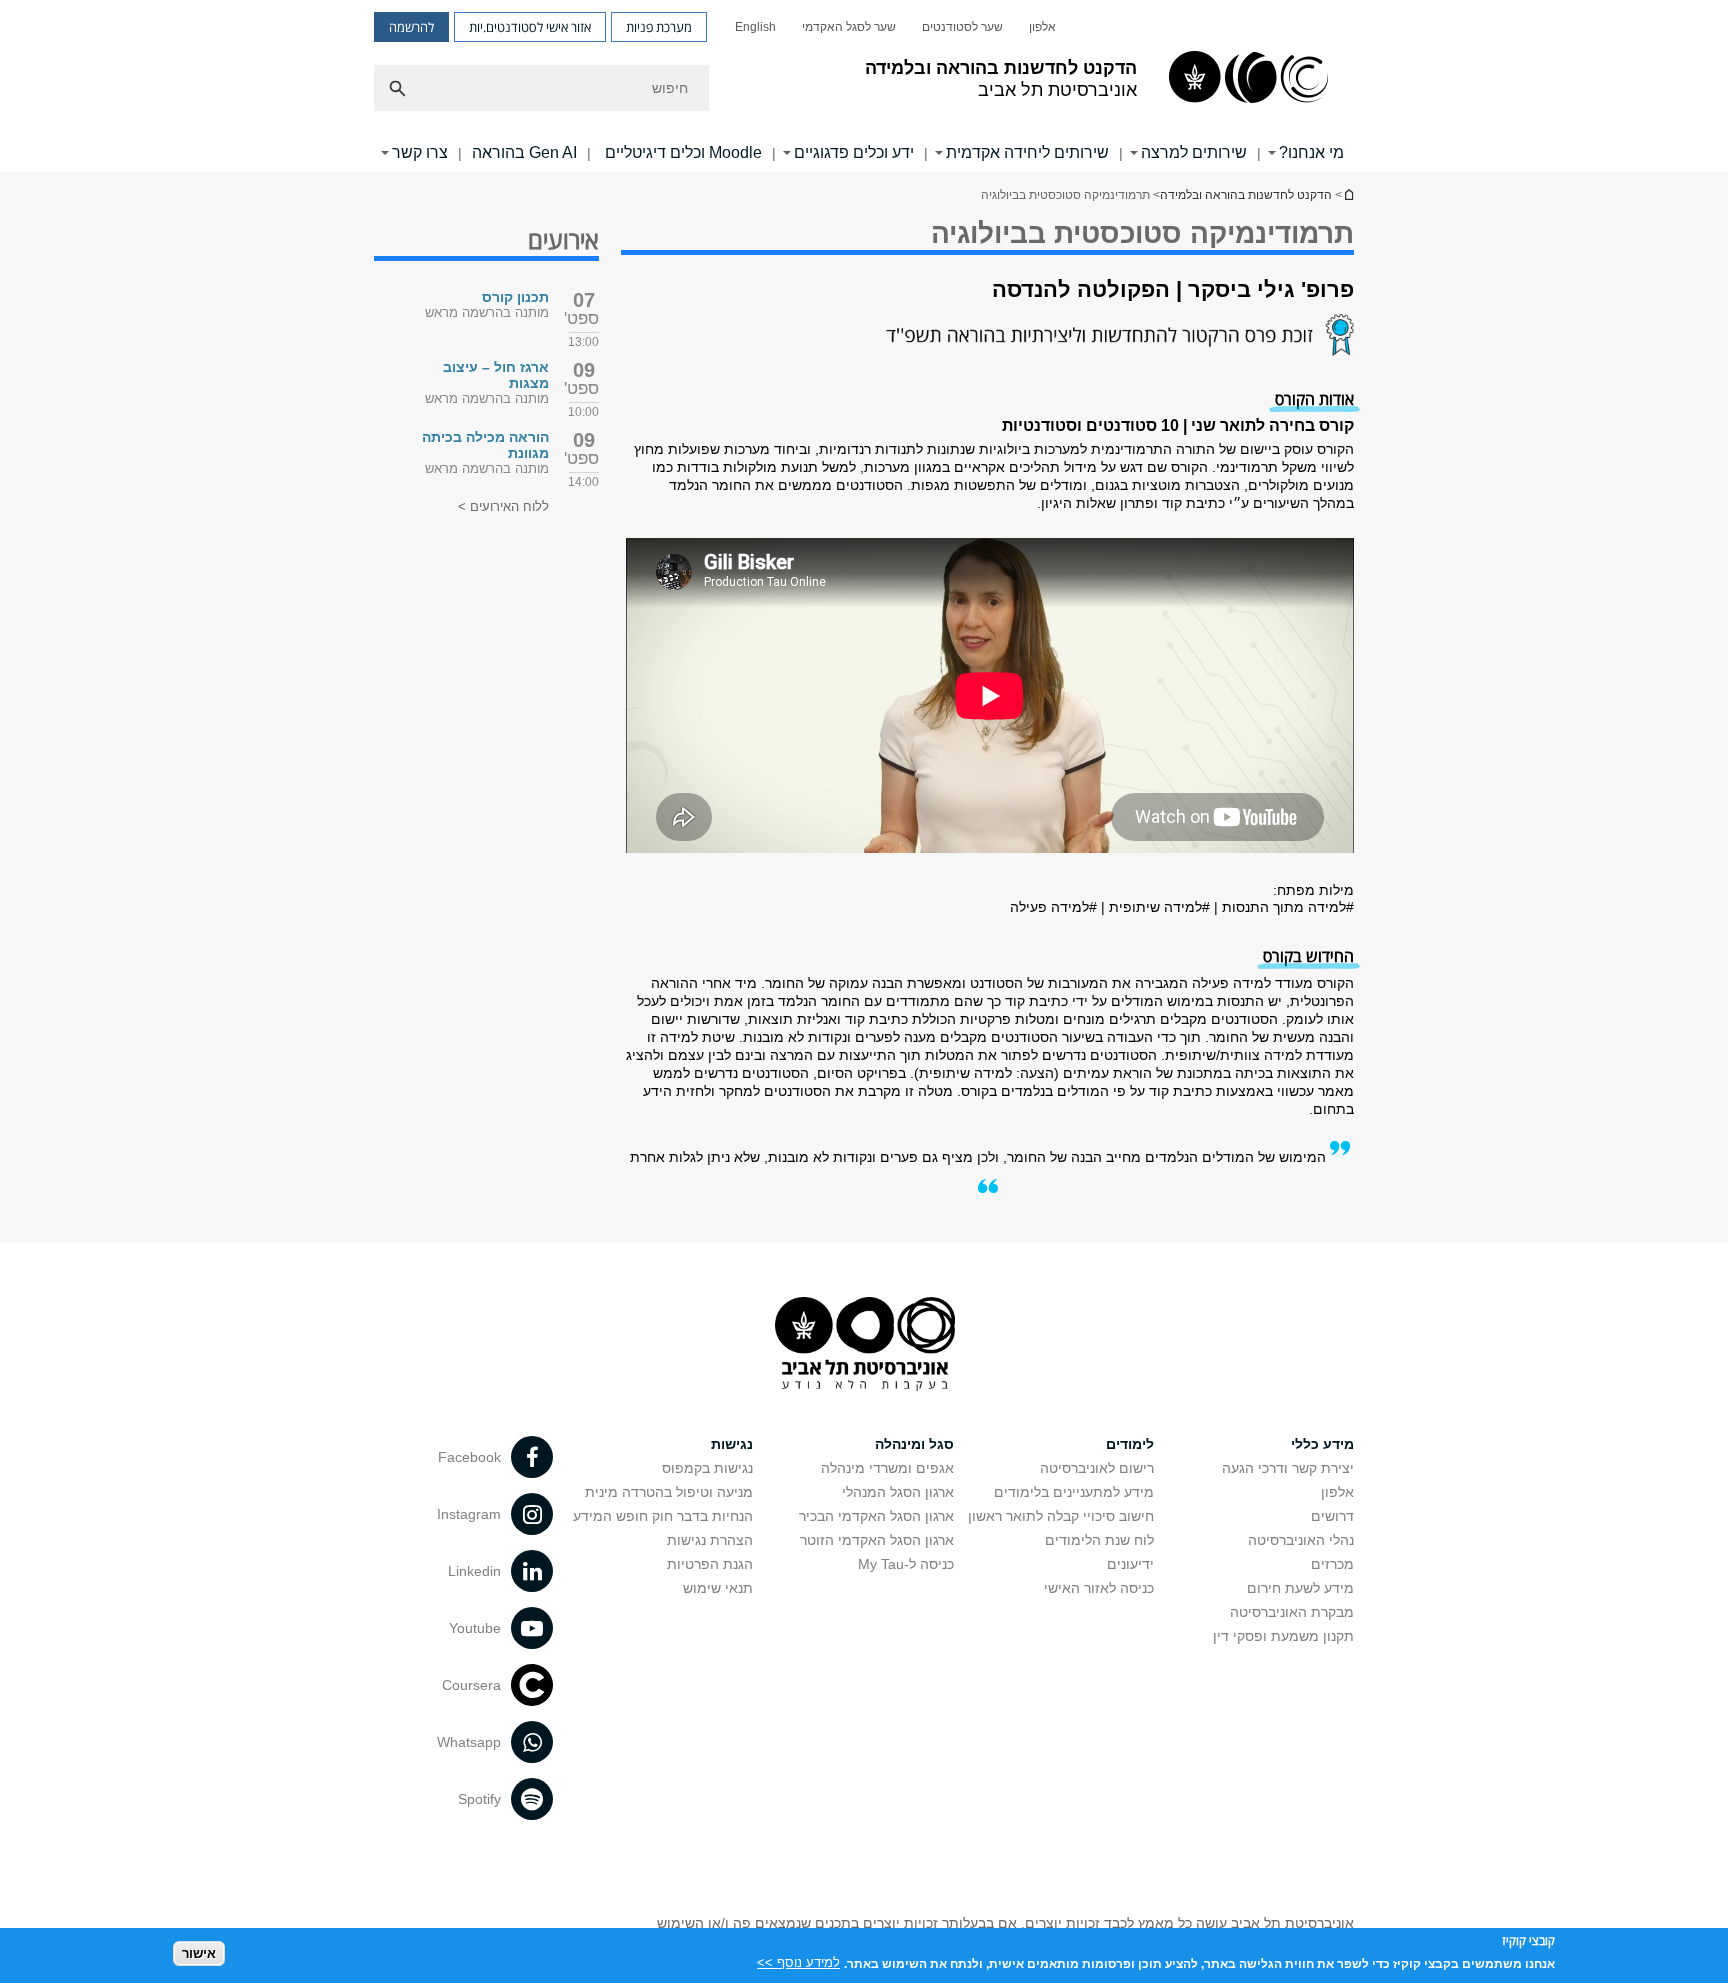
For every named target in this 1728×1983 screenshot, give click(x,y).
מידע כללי (1322, 1444)
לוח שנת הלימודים (1099, 1540)
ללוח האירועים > (503, 506)
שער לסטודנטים (962, 27)
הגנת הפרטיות (710, 1564)
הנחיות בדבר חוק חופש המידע (663, 1516)
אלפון (1042, 27)
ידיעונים (1130, 1564)
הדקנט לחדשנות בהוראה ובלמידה (1246, 195)
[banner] (864, 86)
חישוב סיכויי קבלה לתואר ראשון (1061, 1516)
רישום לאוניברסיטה (1097, 1468)
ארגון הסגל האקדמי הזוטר (877, 1540)
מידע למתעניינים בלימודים (1074, 1492)
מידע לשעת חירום (1300, 1588)
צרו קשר (420, 152)
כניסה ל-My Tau (906, 1564)
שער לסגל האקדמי (849, 27)
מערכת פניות (659, 27)
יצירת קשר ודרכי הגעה (1288, 1468)
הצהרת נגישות (710, 1540)
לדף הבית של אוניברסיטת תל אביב (1348, 194)
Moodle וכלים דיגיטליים (681, 152)
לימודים (1130, 1444)
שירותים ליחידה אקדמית (1027, 152)
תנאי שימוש (718, 1588)
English (755, 27)
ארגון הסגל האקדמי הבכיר (876, 1516)
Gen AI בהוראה (524, 152)
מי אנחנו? (1311, 152)
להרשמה (411, 27)
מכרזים (1332, 1564)
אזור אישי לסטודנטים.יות (530, 27)
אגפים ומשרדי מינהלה (887, 1468)
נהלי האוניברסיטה (1301, 1540)
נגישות (732, 1444)
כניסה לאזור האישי (1099, 1588)
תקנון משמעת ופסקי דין (1283, 1636)
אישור (199, 1953)
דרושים (1332, 1516)
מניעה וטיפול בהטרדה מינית (669, 1492)
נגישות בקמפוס (707, 1468)
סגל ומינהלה (914, 1444)
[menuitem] (1042, 27)
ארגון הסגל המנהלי (898, 1492)
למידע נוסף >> (798, 1962)
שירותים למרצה (1194, 152)
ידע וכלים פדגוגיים (854, 152)
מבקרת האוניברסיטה (1292, 1612)
